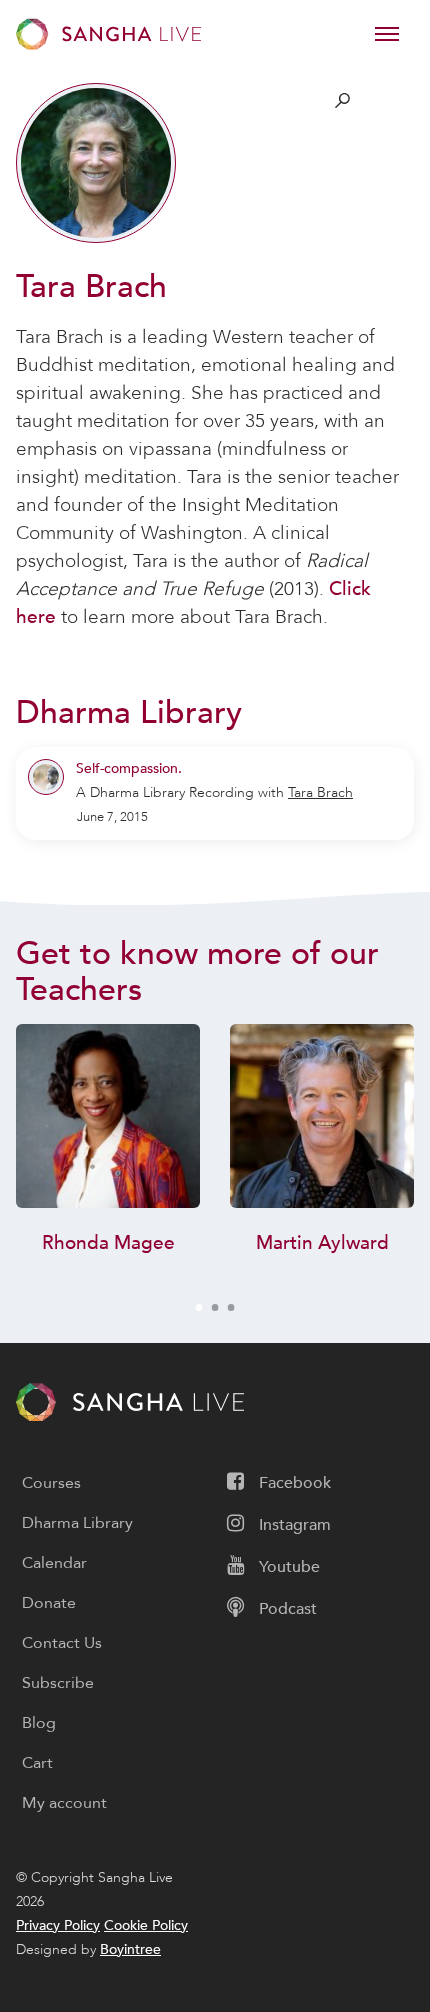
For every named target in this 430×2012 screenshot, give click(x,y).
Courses (51, 1483)
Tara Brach (320, 792)
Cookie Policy (146, 1925)
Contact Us (62, 1643)
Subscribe (58, 1683)
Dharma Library (77, 1523)
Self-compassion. (129, 768)
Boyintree (130, 1949)
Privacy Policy (58, 1925)
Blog (39, 1723)
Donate (49, 1603)
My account (64, 1803)
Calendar (54, 1563)
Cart (37, 1763)
